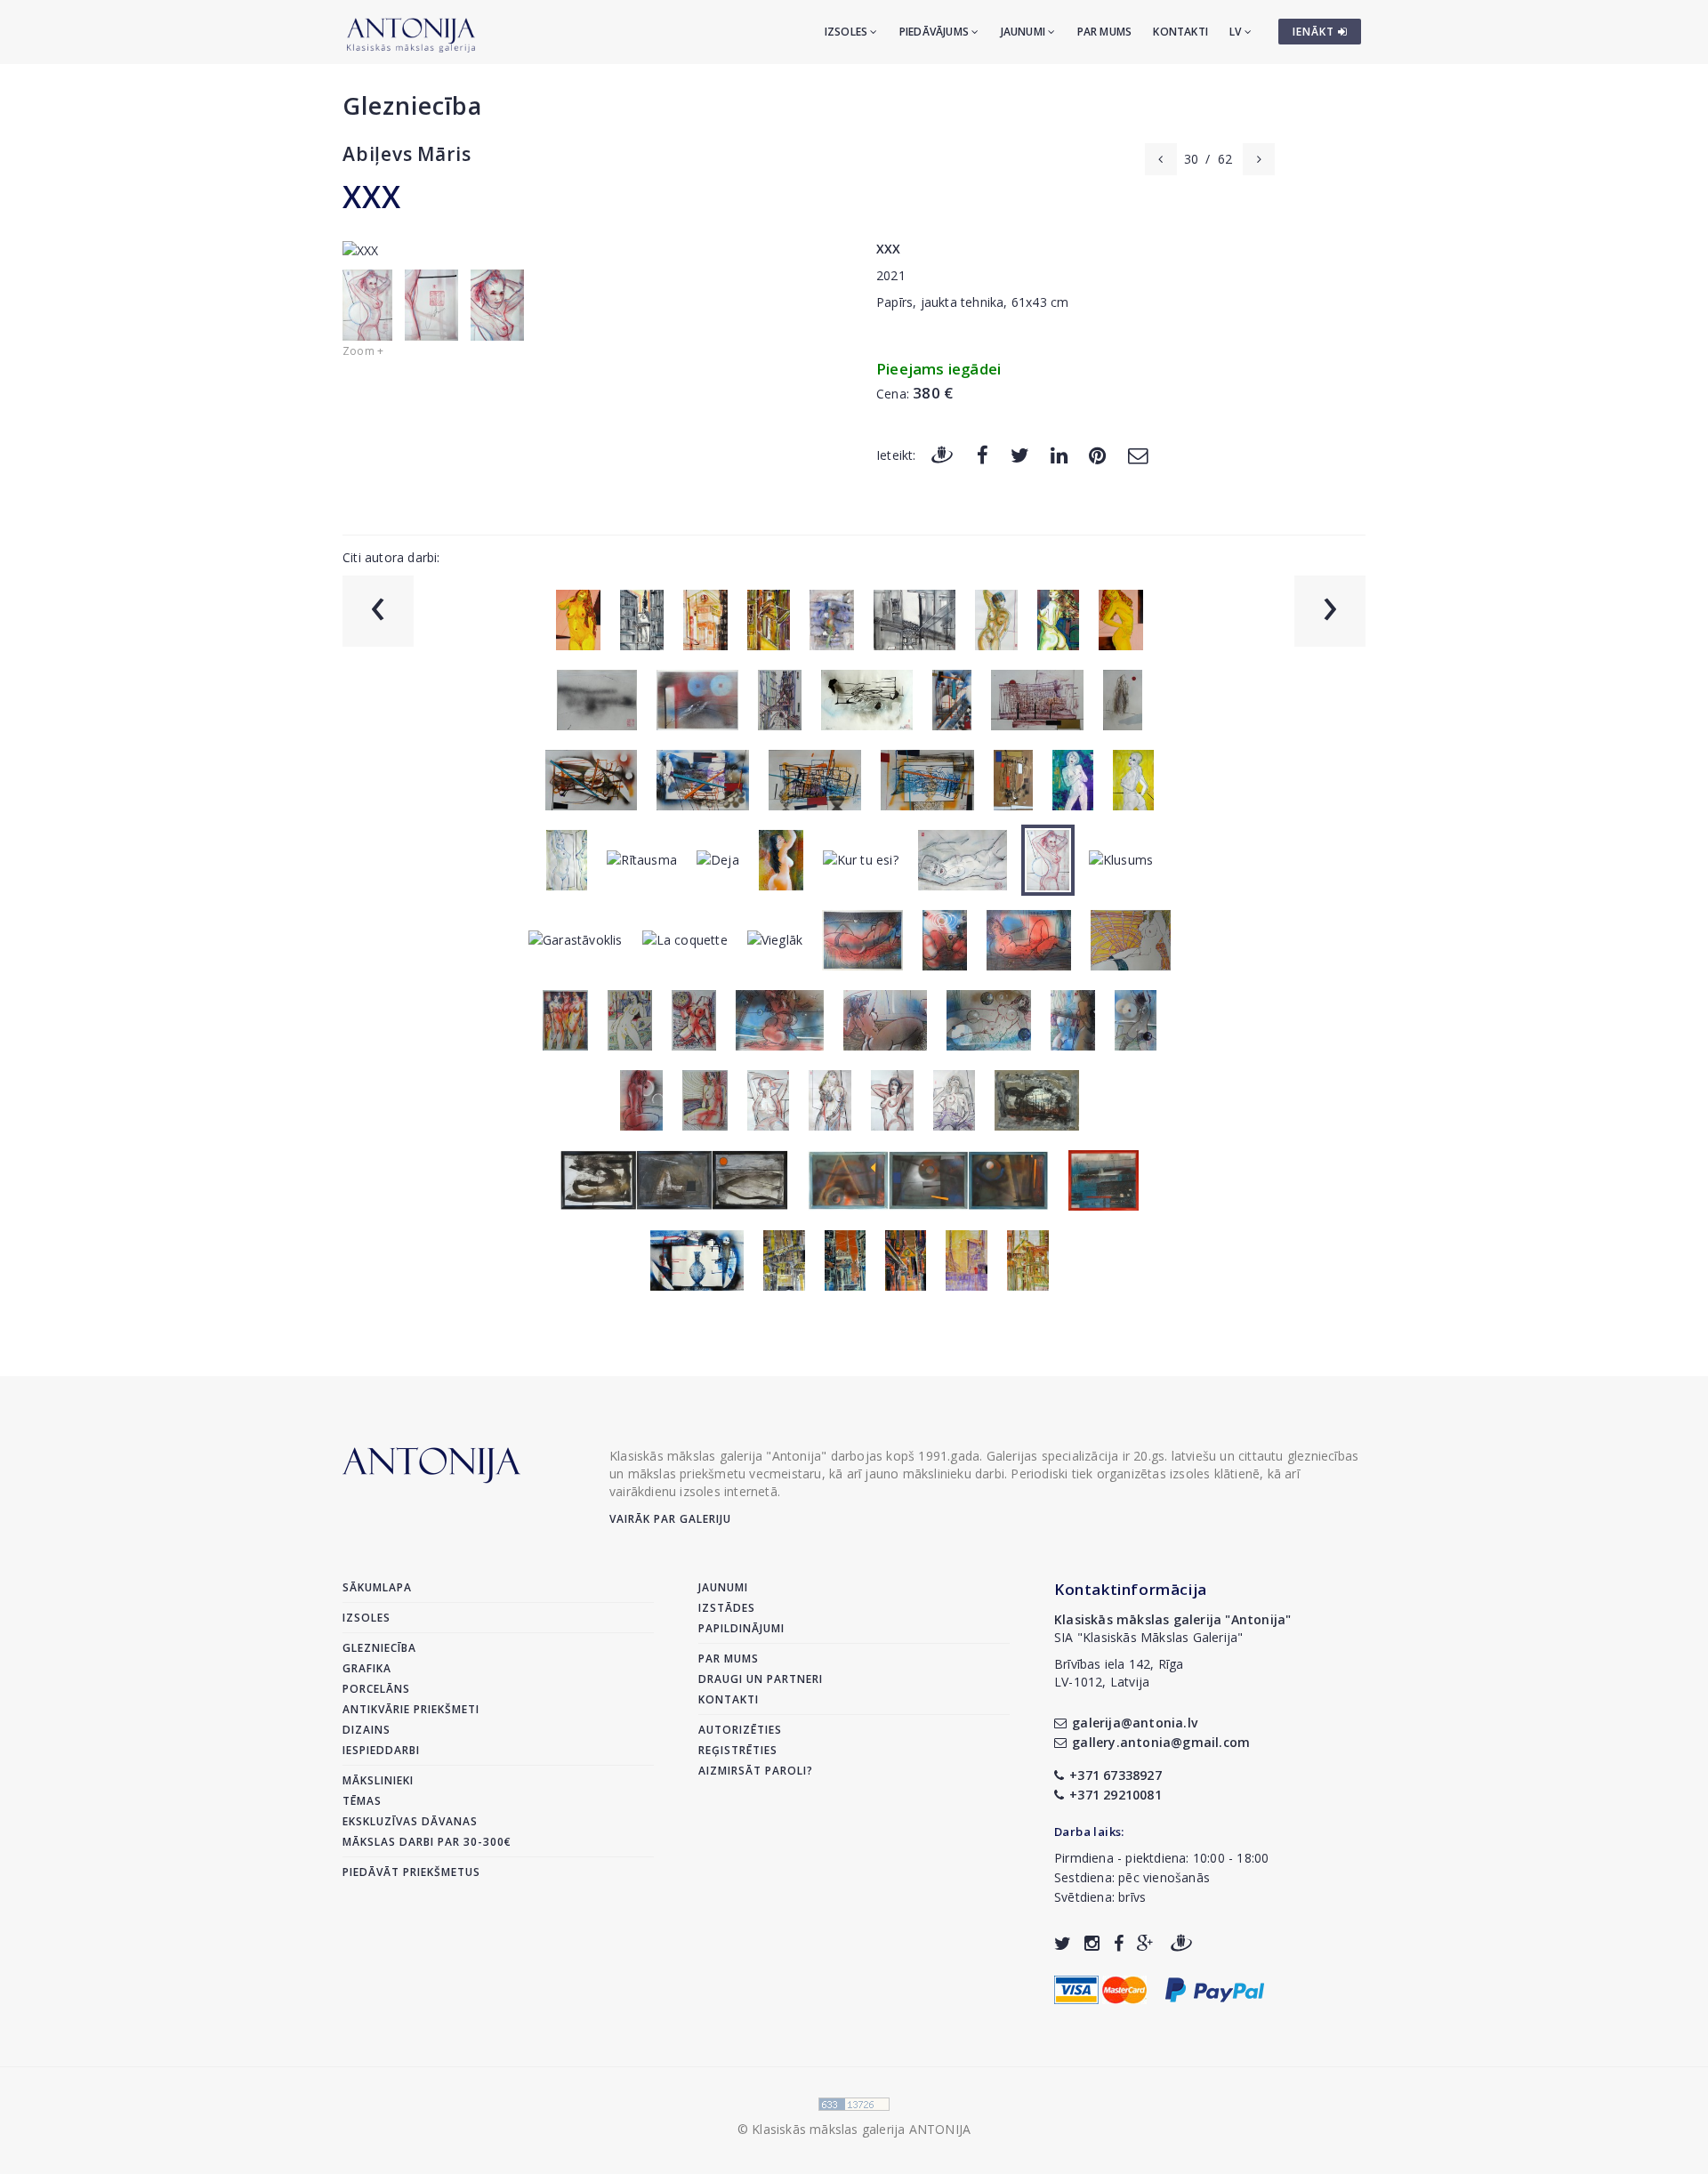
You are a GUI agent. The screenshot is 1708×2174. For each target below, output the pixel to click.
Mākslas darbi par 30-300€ (427, 1842)
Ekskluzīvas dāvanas (410, 1821)
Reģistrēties (738, 1750)
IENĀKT (1315, 32)
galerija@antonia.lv (1135, 1723)
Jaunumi (1025, 32)
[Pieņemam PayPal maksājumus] (1215, 1989)
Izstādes (727, 1608)
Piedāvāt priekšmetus (411, 1872)
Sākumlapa (377, 1587)
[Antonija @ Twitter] (1063, 1943)
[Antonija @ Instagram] (1092, 1943)
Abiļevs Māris (407, 154)
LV (1237, 32)
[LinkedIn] (1059, 454)
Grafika (367, 1668)
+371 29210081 (1116, 1795)
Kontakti (1180, 32)
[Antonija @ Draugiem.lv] (1181, 1943)
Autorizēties (740, 1730)
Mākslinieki (378, 1780)
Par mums (1105, 32)
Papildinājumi (741, 1628)
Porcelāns (376, 1689)
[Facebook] (983, 454)
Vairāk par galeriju (670, 1519)
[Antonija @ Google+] (1145, 1943)
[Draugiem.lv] (942, 454)
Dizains (367, 1730)
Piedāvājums (935, 32)
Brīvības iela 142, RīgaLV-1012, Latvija (1119, 1673)
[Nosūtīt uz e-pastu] (1138, 454)
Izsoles (848, 32)
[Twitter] (1020, 454)
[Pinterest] (1097, 454)
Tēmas (362, 1801)
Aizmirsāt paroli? (756, 1771)
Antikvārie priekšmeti (411, 1709)
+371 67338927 (1116, 1775)
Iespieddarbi (381, 1750)
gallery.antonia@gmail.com (1161, 1742)
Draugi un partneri (761, 1679)
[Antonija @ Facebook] (1119, 1943)
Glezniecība (412, 105)
